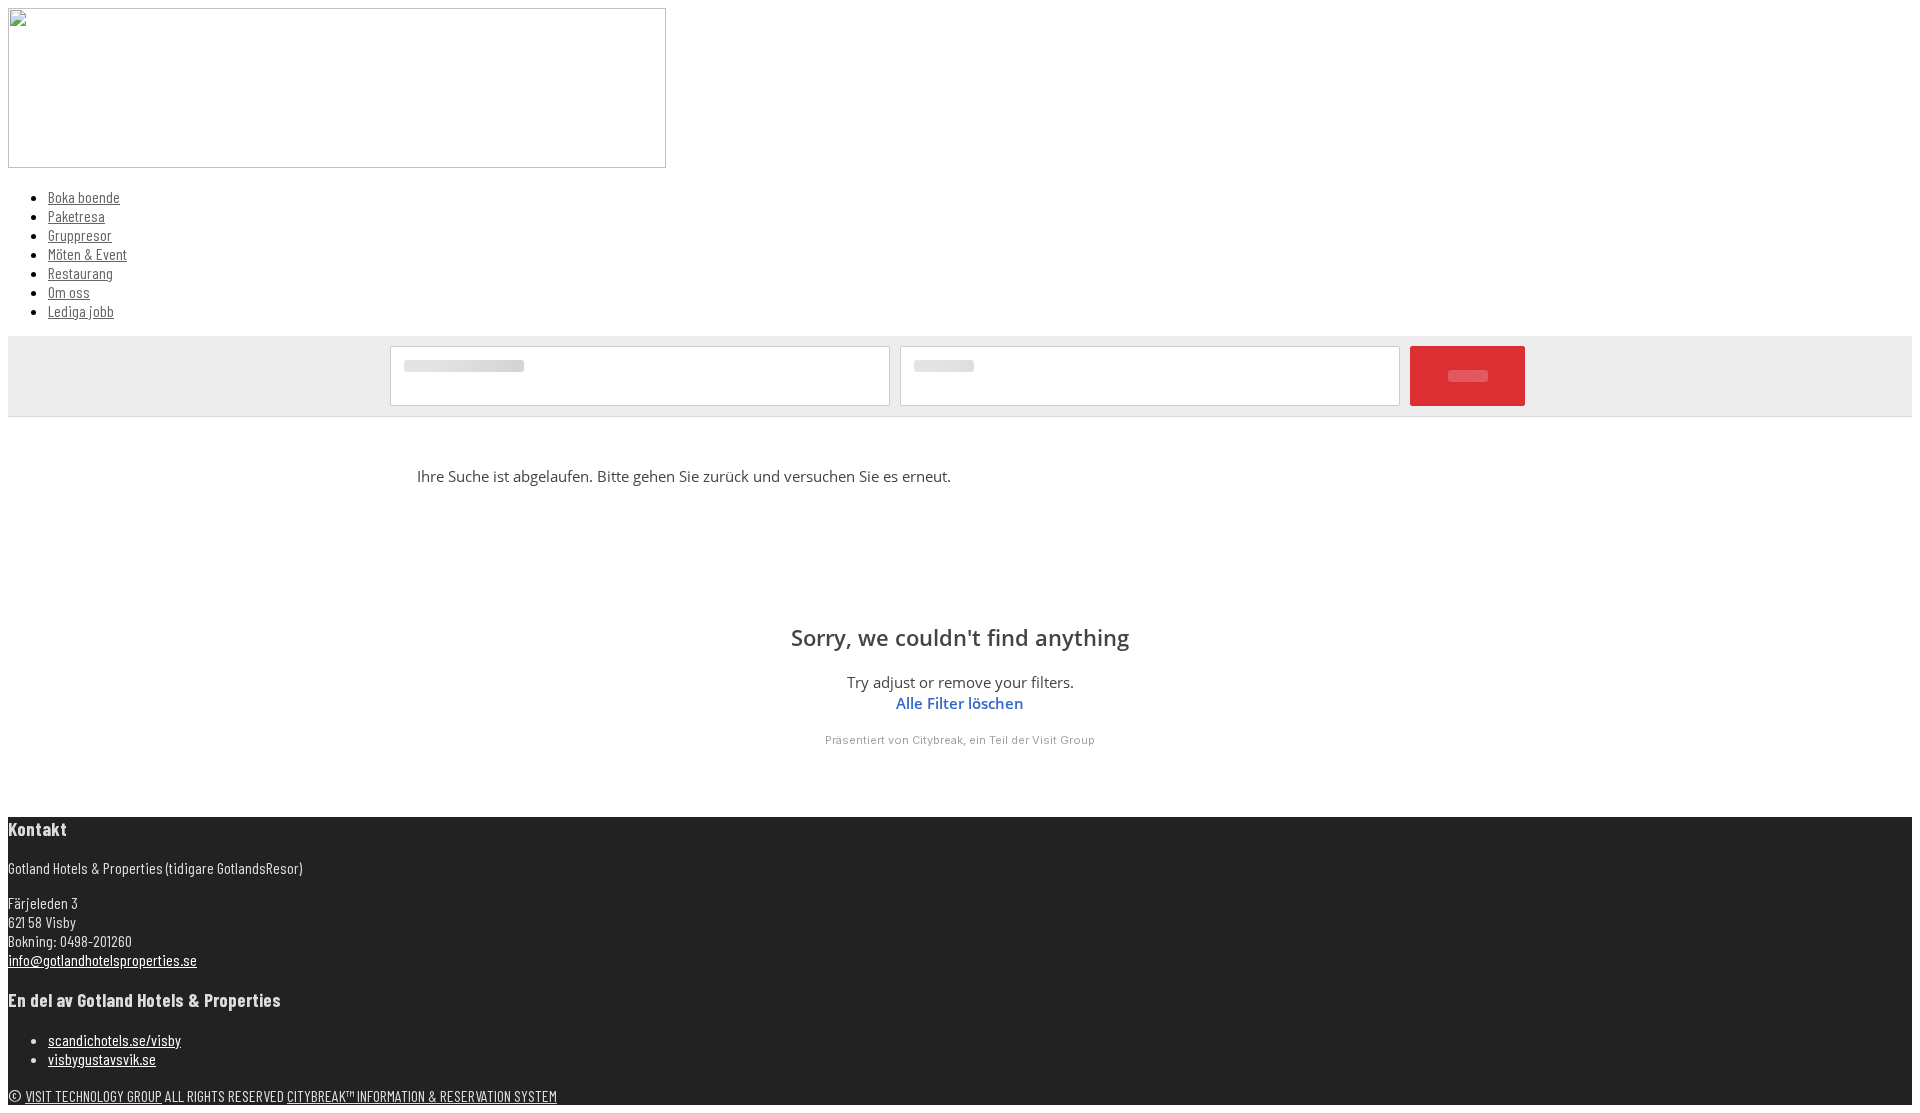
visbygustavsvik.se (102, 1058)
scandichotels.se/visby (114, 1039)
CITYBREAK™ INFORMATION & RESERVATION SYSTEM (422, 1095)
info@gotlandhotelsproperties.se (102, 959)
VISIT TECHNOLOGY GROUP (93, 1095)
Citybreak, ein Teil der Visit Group (1003, 740)
